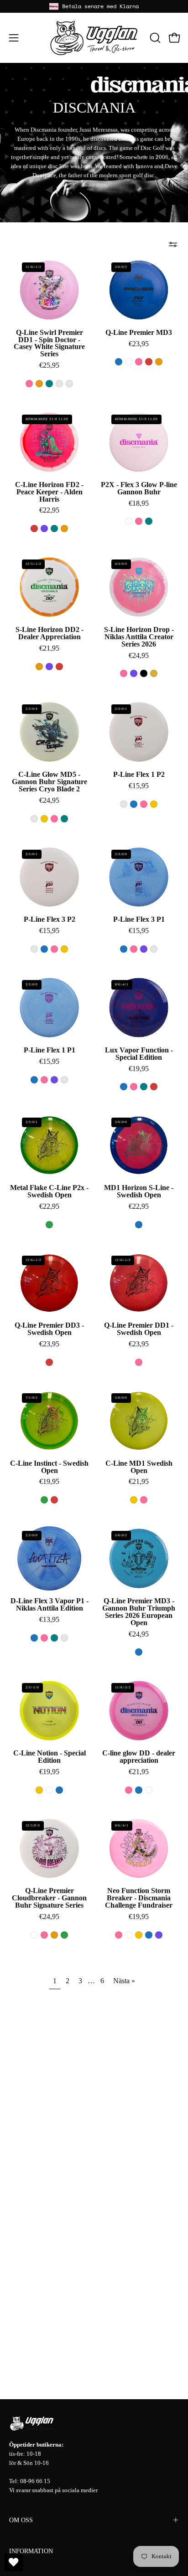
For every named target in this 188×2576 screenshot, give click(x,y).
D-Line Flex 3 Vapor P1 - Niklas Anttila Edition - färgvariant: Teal (54, 1638)
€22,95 (49, 510)
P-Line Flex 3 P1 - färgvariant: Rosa (134, 949)
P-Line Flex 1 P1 (50, 1050)
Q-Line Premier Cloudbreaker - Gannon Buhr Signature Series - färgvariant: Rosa (44, 1935)
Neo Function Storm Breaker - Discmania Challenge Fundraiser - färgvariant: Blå (149, 1935)
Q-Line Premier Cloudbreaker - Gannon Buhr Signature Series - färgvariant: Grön (64, 1935)
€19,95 (139, 1069)
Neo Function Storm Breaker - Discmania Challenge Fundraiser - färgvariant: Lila (159, 1935)
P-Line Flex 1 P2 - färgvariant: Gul (154, 804)
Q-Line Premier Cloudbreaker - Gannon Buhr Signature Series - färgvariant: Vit (34, 1935)
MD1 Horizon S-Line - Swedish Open (139, 1191)
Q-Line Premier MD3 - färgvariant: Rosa (139, 362)
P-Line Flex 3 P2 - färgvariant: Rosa (54, 949)
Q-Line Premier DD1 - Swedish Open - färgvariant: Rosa (139, 1362)
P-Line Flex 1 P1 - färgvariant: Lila (54, 1080)
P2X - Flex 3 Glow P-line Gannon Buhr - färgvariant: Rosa (139, 521)
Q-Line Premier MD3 (139, 333)
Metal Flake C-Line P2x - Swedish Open (49, 1191)
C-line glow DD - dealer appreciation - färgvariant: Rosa (129, 1790)
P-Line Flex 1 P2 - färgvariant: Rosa (144, 804)
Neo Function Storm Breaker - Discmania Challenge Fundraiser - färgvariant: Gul (139, 1935)
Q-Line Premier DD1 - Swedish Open (139, 1329)
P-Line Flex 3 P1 (139, 919)
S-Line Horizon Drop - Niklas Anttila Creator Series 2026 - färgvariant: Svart (144, 673)
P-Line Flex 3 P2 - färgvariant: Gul (64, 949)
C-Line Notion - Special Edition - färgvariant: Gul (39, 1790)
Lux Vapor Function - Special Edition (139, 1054)
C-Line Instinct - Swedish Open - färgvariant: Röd (54, 1500)
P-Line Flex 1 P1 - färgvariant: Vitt (64, 1080)
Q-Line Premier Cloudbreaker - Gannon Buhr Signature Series (49, 1898)
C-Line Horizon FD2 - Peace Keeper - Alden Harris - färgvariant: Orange (64, 529)
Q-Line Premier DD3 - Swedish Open (49, 1329)
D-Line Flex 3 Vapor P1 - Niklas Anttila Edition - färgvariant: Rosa (44, 1638)
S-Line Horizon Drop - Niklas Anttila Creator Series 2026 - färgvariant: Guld (154, 673)
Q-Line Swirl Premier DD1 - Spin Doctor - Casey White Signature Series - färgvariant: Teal (49, 384)
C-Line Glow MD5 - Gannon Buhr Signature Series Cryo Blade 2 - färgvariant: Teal (64, 819)
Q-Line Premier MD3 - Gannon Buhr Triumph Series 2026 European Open (139, 1612)
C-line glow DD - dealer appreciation (139, 1757)
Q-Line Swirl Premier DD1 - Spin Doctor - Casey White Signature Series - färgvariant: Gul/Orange (69, 384)
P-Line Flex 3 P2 (50, 919)
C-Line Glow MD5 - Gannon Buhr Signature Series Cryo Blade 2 (50, 782)
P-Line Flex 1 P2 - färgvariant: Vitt (124, 804)
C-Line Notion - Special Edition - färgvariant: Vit (49, 1790)
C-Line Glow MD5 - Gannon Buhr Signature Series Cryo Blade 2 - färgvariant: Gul (44, 819)
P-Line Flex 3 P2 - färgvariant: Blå (44, 949)
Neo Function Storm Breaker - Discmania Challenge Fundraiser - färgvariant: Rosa (119, 1935)
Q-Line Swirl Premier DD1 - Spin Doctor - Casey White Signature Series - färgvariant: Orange (39, 384)
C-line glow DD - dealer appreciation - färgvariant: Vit (149, 1790)
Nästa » (124, 1981)
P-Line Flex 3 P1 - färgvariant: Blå (124, 949)
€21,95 (49, 648)
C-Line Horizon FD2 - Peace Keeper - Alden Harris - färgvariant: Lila (44, 529)
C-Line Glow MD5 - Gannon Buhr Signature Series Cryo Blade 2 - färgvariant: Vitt (34, 819)
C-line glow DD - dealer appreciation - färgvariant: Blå (139, 1790)
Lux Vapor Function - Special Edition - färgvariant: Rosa (134, 1087)
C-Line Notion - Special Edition (50, 1757)
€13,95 (49, 1620)
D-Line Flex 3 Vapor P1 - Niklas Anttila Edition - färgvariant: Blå (34, 1638)
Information (31, 2551)
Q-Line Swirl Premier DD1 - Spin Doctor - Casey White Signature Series (49, 343)
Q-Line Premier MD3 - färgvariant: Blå (119, 362)
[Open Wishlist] (14, 2562)
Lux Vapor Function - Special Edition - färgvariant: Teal (144, 1087)
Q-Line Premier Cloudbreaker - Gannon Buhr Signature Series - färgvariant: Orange (54, 1935)
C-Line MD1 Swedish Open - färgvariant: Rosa (144, 1500)
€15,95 (139, 786)
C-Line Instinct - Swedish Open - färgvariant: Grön (44, 1500)
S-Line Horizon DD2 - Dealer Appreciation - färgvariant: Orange (39, 667)
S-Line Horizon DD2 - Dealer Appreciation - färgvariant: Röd (59, 667)
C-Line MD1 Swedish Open (139, 1467)
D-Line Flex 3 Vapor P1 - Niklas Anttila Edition (50, 1605)
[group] (94, 6)
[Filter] (173, 244)
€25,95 (49, 365)
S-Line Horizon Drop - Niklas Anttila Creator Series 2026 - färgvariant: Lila (134, 673)
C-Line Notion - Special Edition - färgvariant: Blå (59, 1790)
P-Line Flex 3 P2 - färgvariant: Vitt (34, 949)
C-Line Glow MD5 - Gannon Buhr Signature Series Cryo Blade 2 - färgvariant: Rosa (54, 819)
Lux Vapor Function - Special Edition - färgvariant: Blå (124, 1087)
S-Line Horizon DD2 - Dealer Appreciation (50, 633)
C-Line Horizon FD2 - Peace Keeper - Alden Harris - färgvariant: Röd (34, 529)
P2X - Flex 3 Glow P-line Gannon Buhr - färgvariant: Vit (129, 521)
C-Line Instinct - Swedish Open (49, 1467)
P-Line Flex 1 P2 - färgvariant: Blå (134, 804)
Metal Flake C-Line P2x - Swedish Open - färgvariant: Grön (49, 1225)
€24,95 (139, 656)
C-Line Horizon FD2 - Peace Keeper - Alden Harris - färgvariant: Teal (54, 529)
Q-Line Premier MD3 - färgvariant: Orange (159, 362)
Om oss (21, 2520)
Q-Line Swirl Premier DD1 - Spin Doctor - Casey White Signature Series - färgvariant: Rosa (29, 384)
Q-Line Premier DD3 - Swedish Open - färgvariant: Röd (49, 1362)
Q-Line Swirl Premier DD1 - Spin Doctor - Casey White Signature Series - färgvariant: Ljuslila (59, 384)
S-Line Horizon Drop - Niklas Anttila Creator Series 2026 (139, 637)
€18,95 (139, 503)
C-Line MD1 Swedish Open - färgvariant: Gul (134, 1500)
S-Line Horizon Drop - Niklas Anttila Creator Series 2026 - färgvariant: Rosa (124, 673)
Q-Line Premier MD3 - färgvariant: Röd (149, 362)
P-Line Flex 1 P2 (139, 775)
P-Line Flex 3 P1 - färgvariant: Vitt (154, 949)
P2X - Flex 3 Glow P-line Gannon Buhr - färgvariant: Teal (149, 521)
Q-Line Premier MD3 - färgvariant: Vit (129, 362)
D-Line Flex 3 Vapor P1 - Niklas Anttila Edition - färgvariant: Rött (64, 1638)
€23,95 (139, 344)
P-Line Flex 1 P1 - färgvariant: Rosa (44, 1080)
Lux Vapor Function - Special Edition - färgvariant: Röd (154, 1087)
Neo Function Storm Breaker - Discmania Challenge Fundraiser (139, 1898)
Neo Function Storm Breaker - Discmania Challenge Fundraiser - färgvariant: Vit (129, 1935)
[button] (154, 38)
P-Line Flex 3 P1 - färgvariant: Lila (144, 949)
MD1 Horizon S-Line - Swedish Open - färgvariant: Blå (139, 1225)
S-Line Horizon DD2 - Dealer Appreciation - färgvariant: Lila (49, 667)
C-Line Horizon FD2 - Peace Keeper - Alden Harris (49, 492)
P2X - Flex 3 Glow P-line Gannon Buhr (139, 488)
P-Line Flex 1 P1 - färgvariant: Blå (34, 1080)
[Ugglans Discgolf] (94, 38)
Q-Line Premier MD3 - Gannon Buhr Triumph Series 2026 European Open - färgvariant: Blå (139, 1652)
